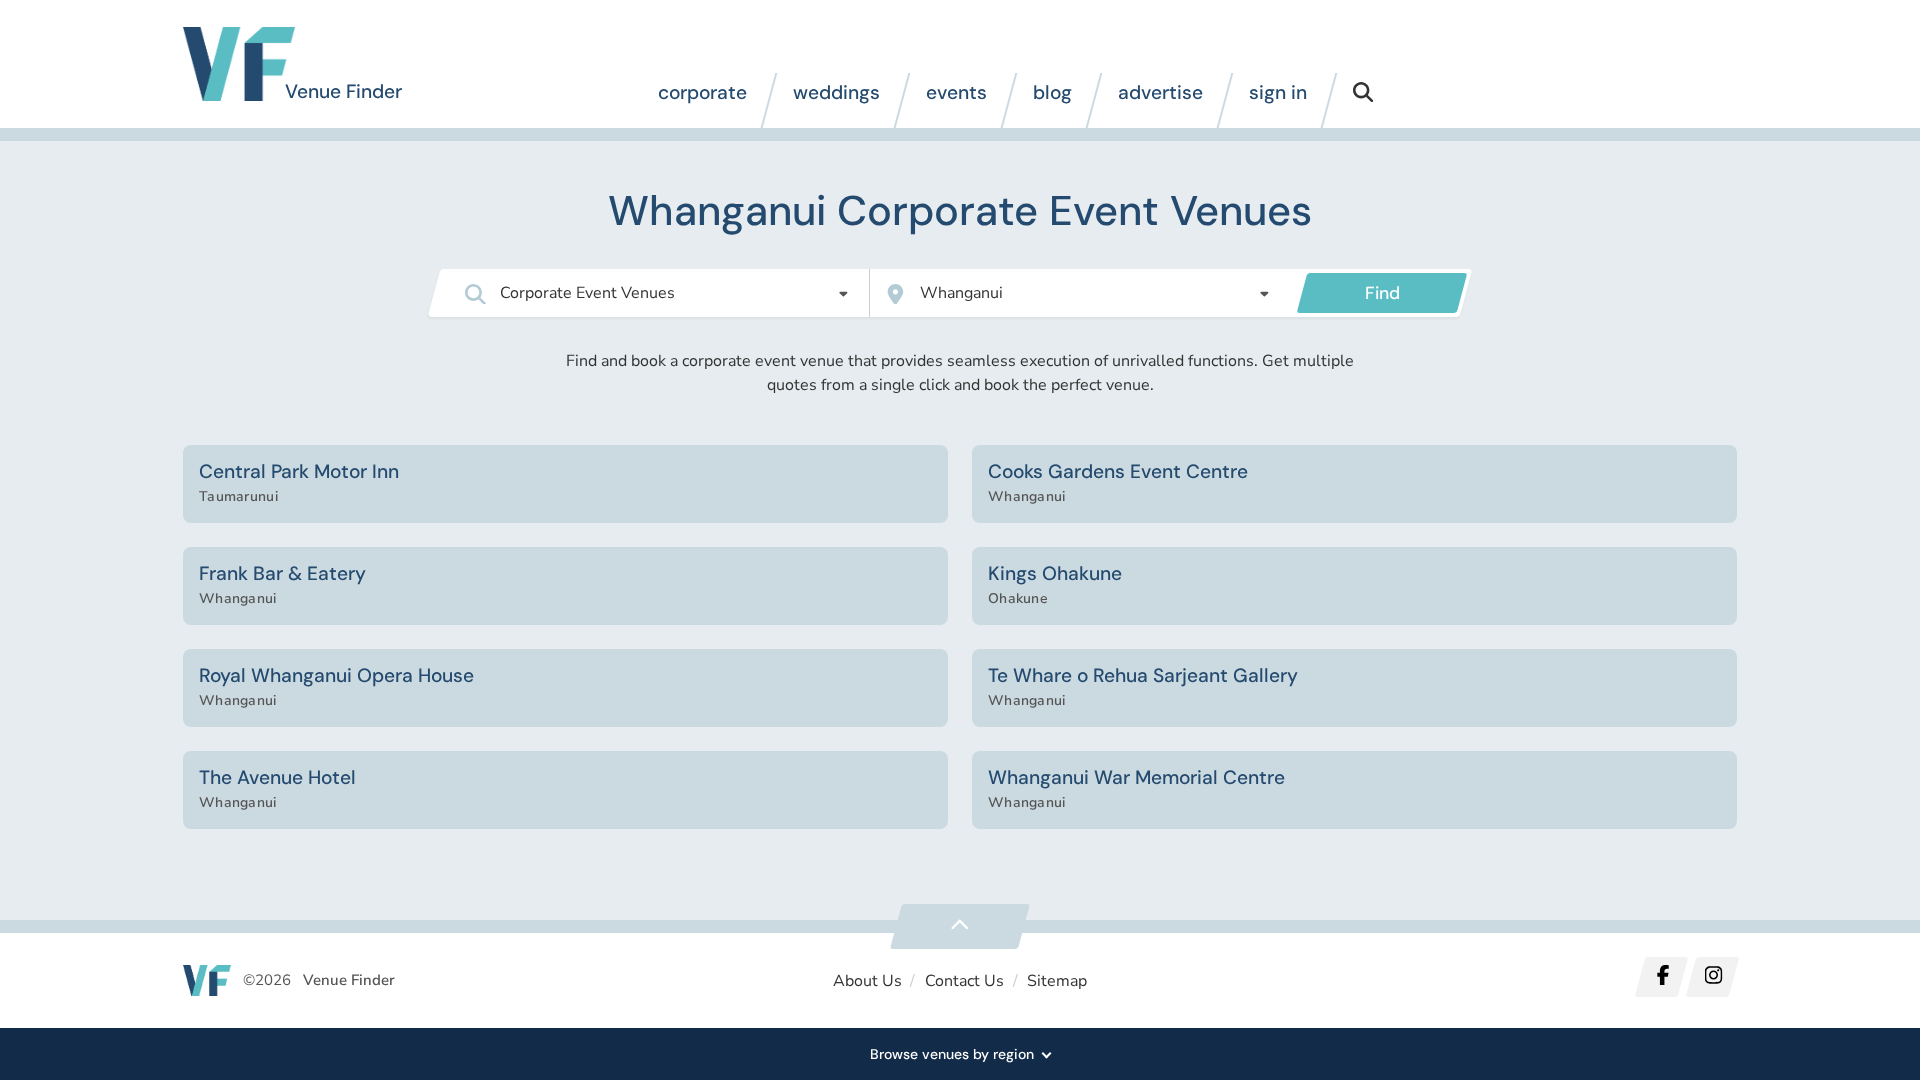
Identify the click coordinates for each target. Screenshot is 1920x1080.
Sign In (1278, 92)
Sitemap (1057, 981)
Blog (1052, 92)
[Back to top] (960, 926)
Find (1382, 293)
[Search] (1363, 100)
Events (956, 92)
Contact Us (964, 981)
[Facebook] (1662, 977)
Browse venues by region (952, 1054)
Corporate (702, 92)
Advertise (1160, 92)
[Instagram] (1712, 977)
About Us (867, 981)
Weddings (836, 92)
